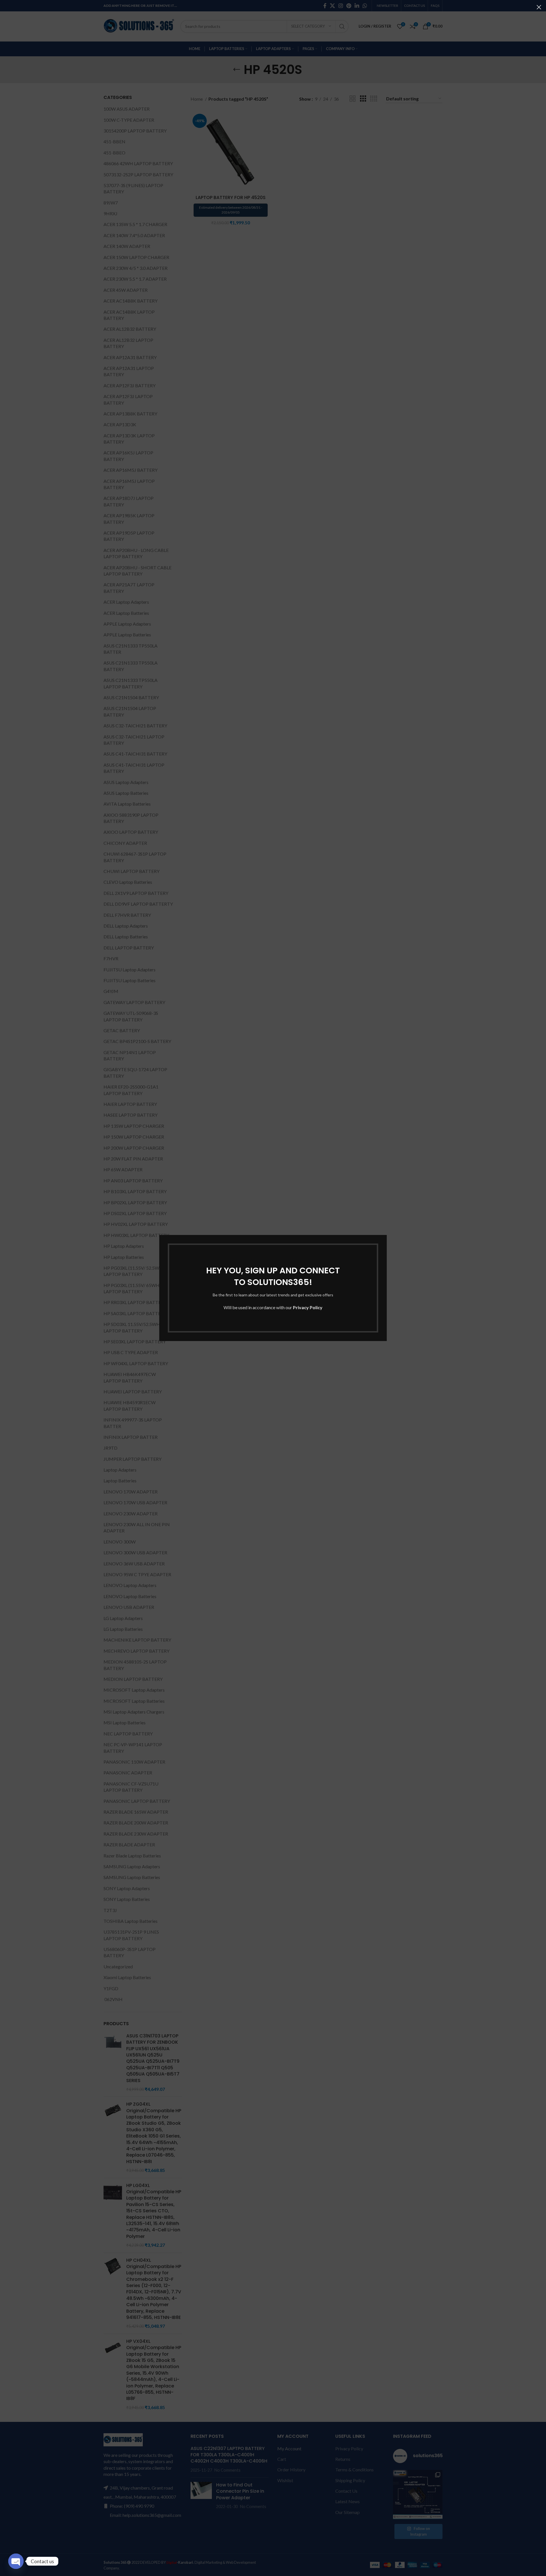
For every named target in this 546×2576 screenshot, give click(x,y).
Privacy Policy (308, 1307)
